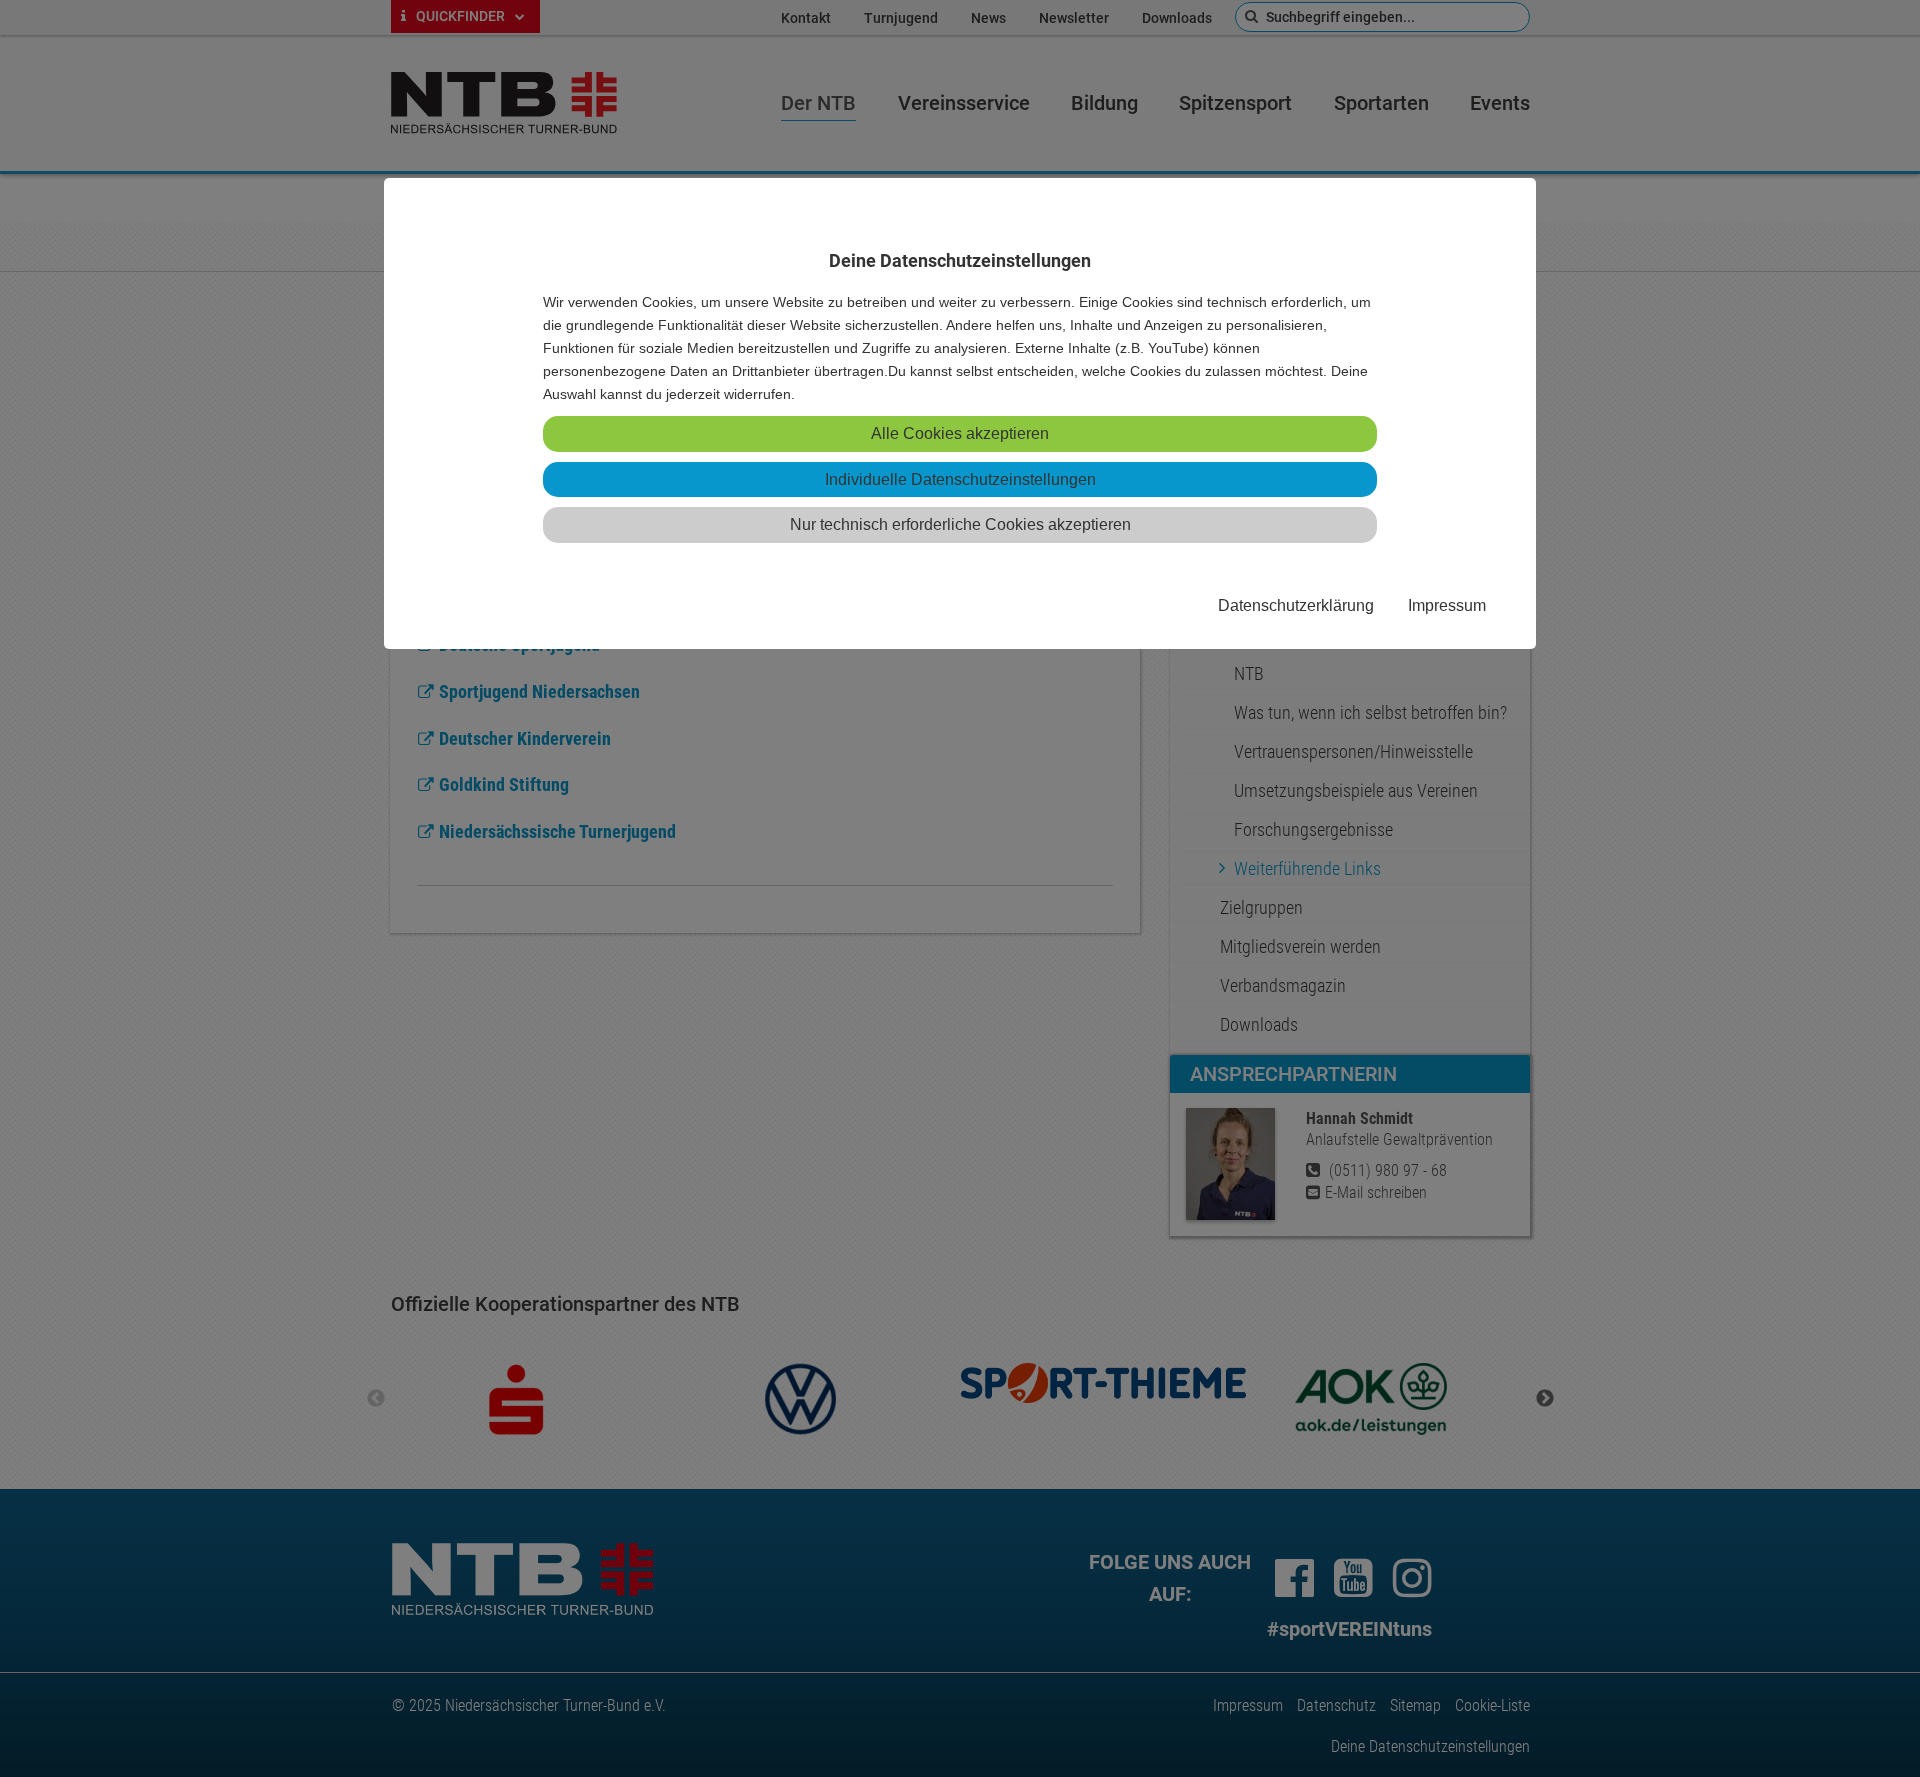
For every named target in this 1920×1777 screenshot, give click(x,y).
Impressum (1447, 605)
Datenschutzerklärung (1296, 605)
